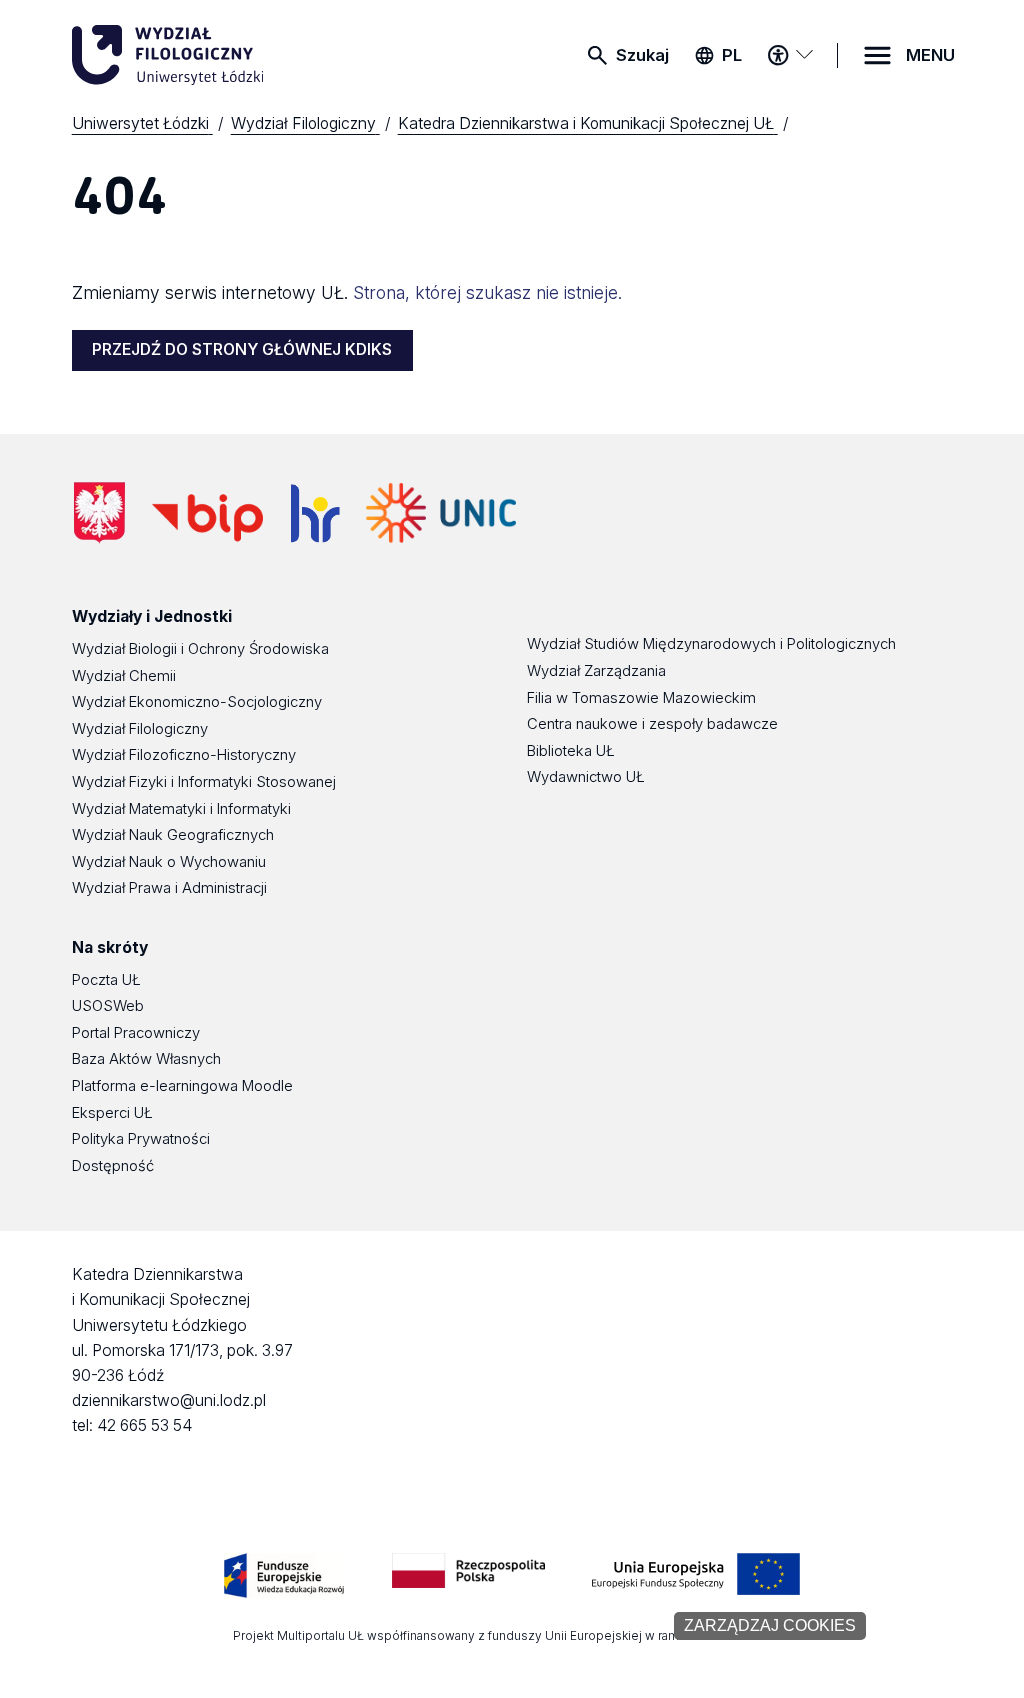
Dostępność (113, 1166)
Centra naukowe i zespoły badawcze (652, 724)
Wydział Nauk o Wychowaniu (169, 862)
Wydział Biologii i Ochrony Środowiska (200, 649)
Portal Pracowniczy (136, 1033)
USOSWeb (108, 1006)
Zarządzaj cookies (770, 1625)
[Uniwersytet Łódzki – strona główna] (222, 55)
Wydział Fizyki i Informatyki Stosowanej (204, 782)
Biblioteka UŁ (571, 751)
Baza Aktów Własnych (146, 1059)
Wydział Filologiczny (140, 729)
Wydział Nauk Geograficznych (173, 835)
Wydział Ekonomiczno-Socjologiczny (197, 702)
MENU (930, 55)
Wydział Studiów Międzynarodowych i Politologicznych (711, 644)
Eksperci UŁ (112, 1113)
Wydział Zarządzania (596, 671)
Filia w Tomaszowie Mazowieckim (641, 698)
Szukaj (642, 55)
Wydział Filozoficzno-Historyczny (184, 755)
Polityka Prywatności (141, 1139)
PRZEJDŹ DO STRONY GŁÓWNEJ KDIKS (242, 349)
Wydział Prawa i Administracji (169, 888)
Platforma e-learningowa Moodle (182, 1086)
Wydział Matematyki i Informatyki (181, 809)
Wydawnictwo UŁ (586, 777)
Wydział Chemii (124, 676)
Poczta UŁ (106, 980)
